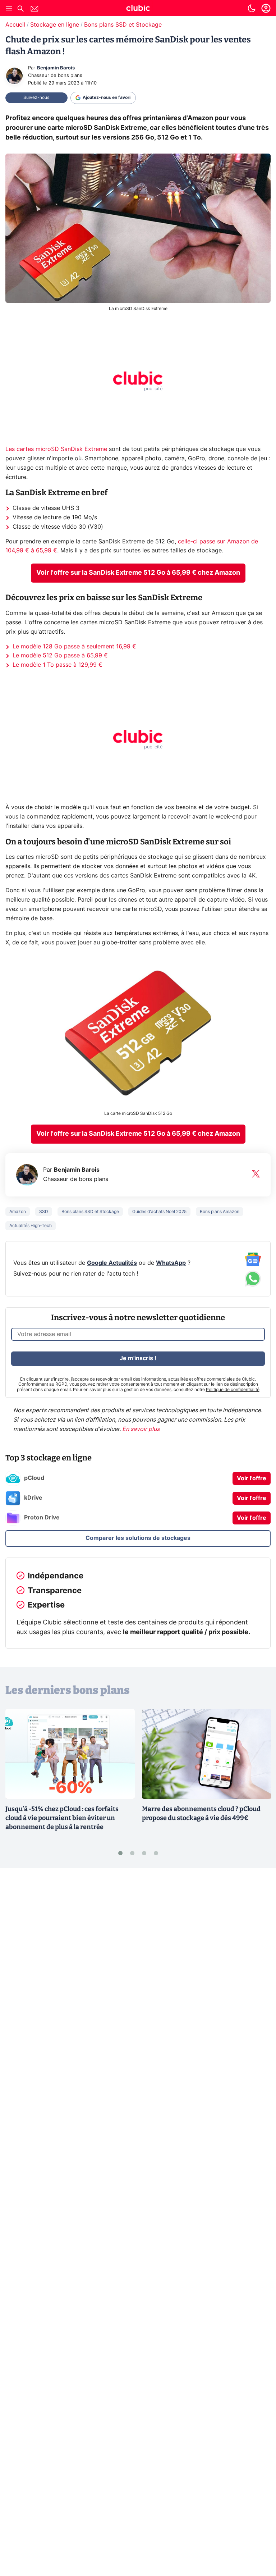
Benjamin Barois (56, 68)
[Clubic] (138, 9)
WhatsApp (171, 1263)
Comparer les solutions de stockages (138, 1538)
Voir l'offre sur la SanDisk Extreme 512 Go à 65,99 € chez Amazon (138, 573)
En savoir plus (141, 1429)
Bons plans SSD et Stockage (123, 25)
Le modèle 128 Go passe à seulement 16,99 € (74, 647)
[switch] (252, 8)
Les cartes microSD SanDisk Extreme (56, 449)
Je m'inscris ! (138, 1358)
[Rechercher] (20, 10)
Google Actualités (112, 1263)
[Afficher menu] (9, 8)
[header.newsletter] (34, 10)
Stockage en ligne (55, 25)
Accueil (15, 25)
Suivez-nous (36, 97)
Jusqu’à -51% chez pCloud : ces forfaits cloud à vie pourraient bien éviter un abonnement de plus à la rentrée (62, 1818)
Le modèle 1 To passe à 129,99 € (57, 665)
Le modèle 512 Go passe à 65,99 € (60, 656)
